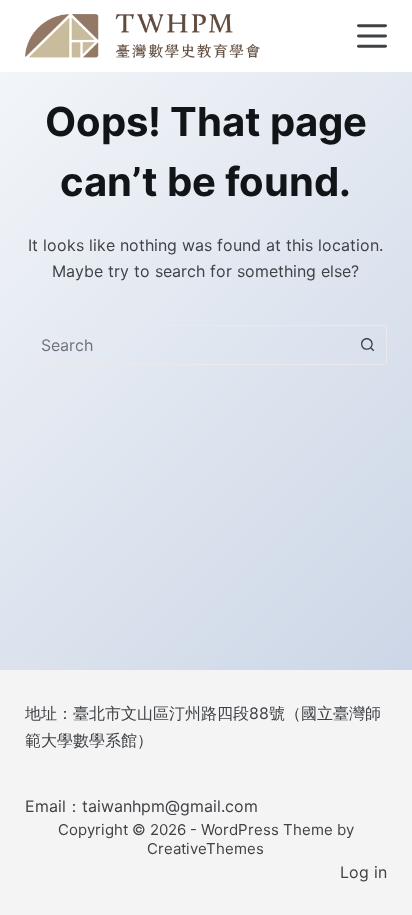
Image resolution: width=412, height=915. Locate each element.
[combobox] (187, 345)
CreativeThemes (205, 848)
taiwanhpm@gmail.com (170, 806)
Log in (363, 872)
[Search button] (367, 345)
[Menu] (372, 36)
